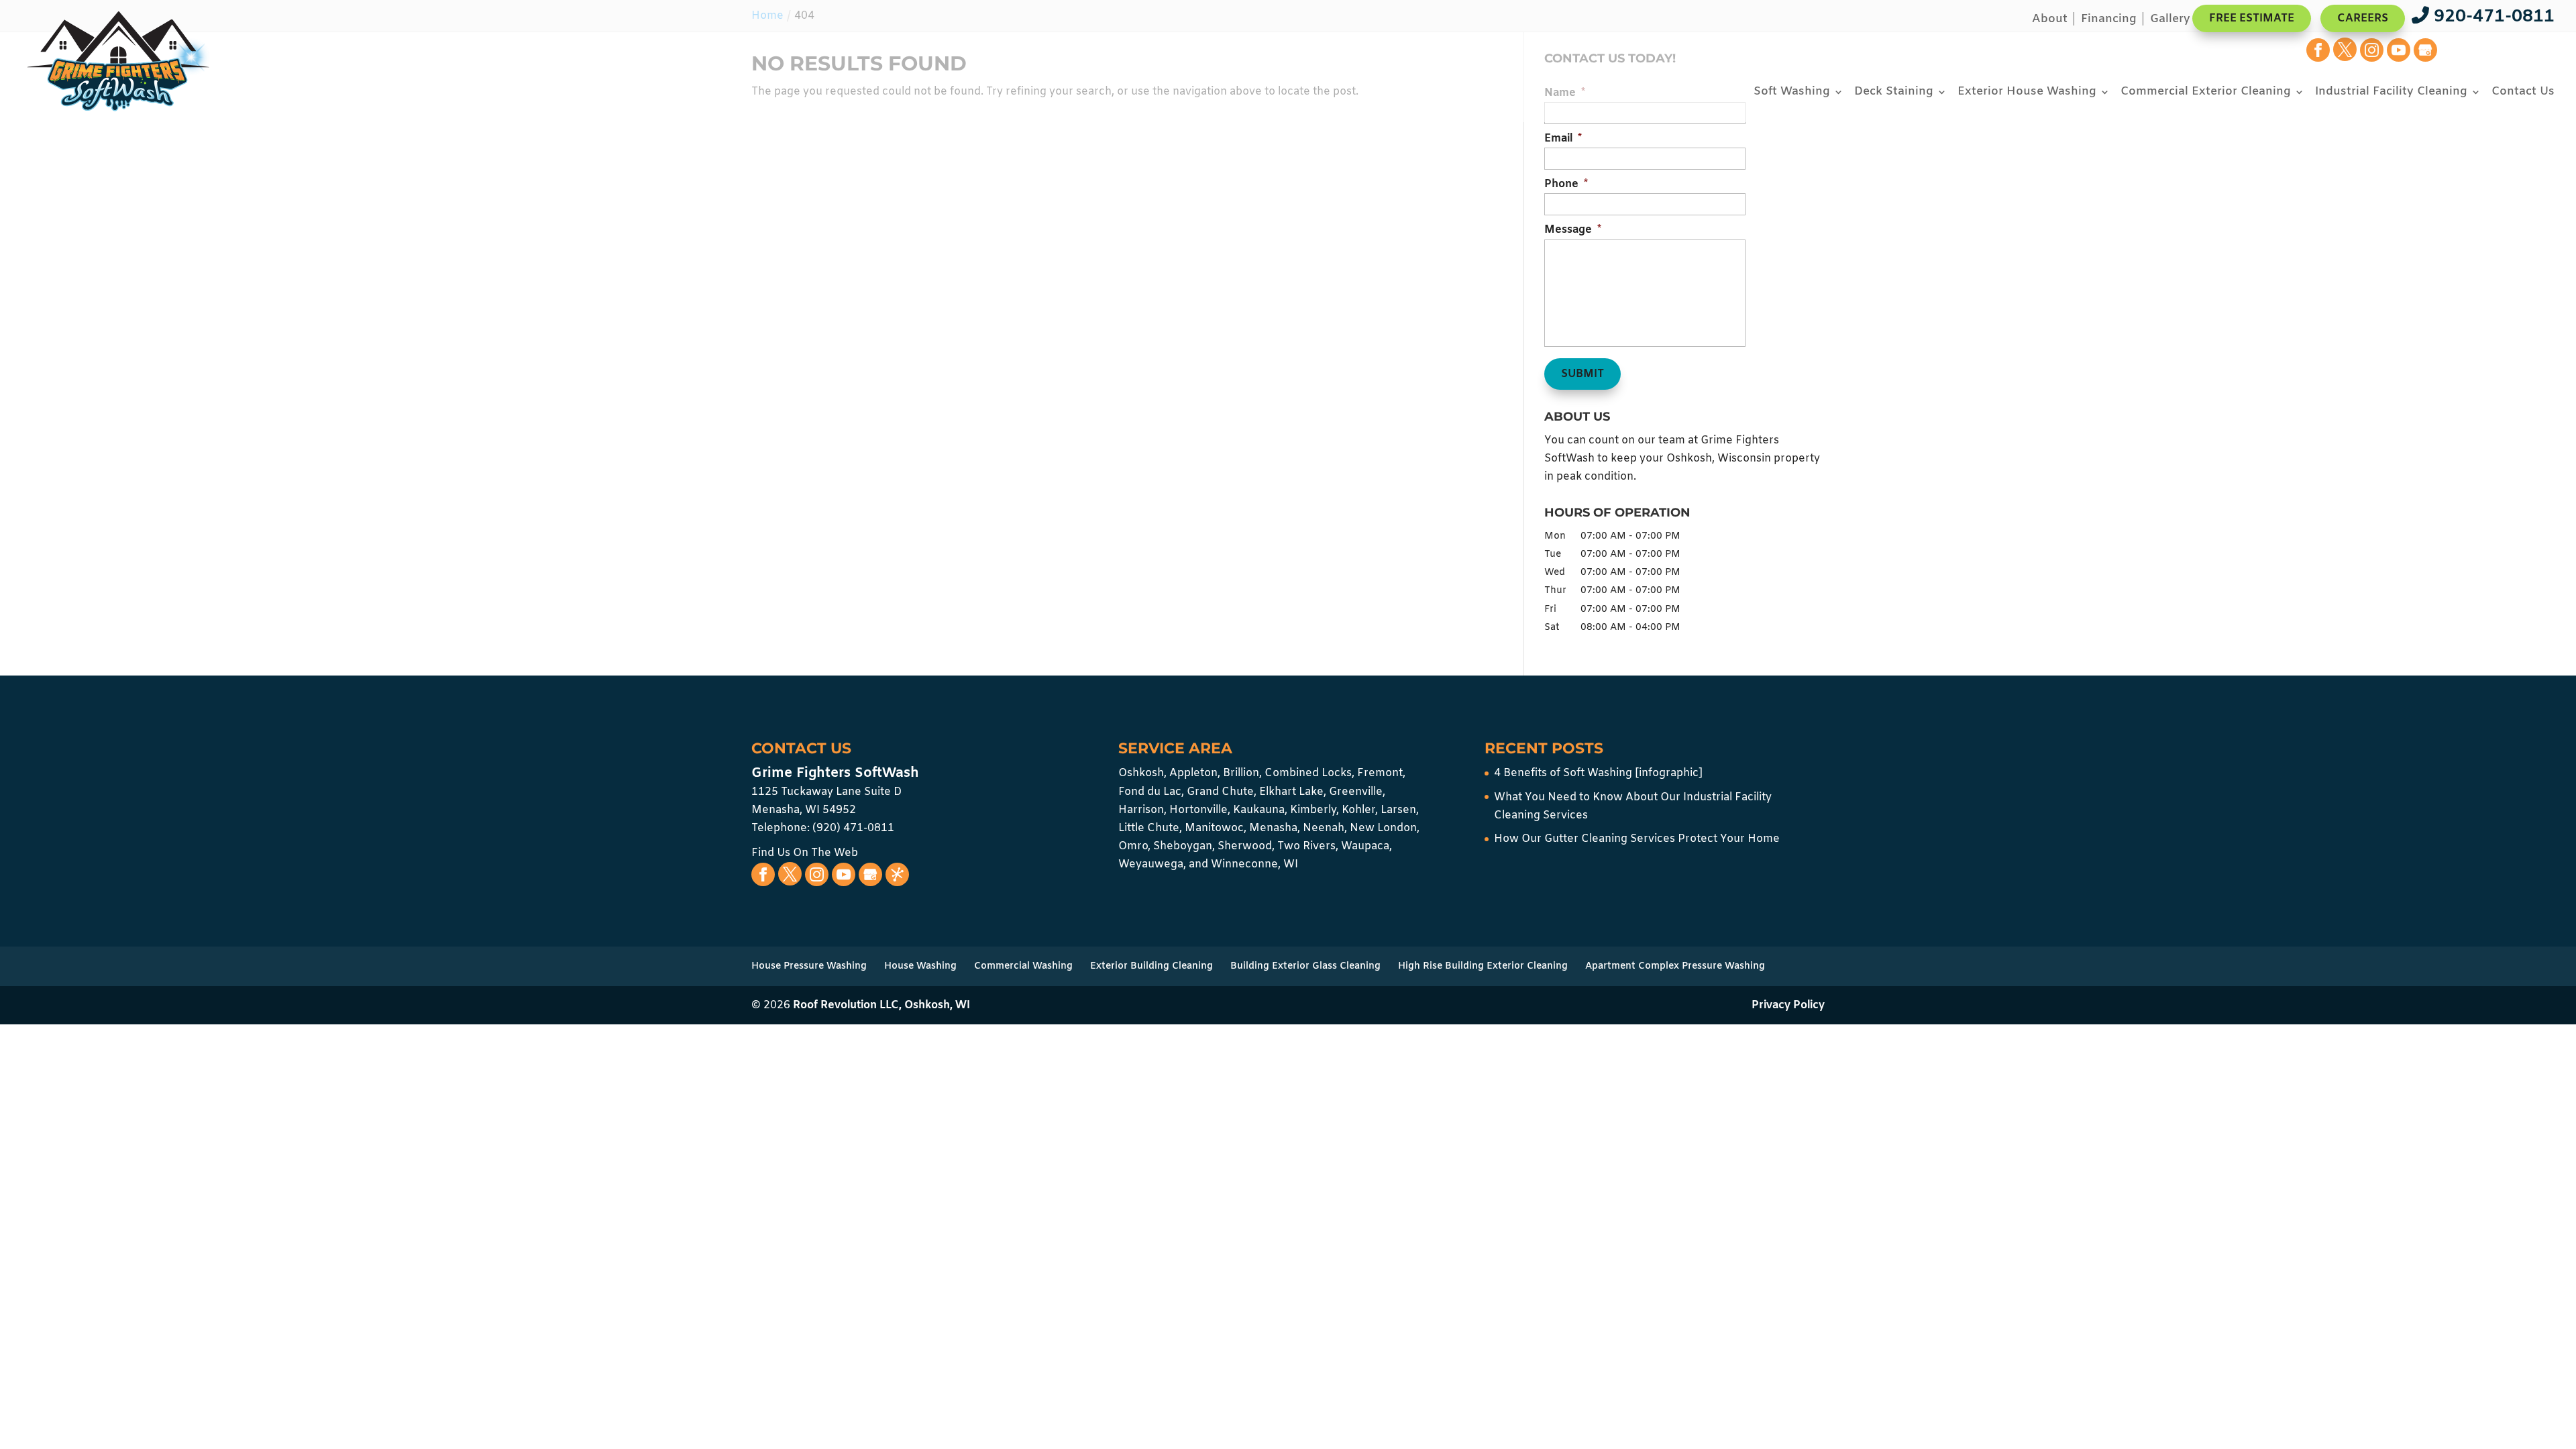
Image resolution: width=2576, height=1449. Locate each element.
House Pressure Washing (809, 966)
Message (1573, 230)
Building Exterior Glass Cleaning (1305, 966)
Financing (2109, 20)
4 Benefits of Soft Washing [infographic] (1598, 773)
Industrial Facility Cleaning (2391, 93)
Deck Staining (1894, 93)
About (2050, 20)
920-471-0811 (2492, 17)
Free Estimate (2252, 18)
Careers (2363, 18)
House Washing (920, 966)
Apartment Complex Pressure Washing (1675, 966)
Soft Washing (1792, 93)
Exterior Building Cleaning (1151, 966)
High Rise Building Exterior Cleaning (1483, 966)
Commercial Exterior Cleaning (2206, 93)
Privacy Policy (1788, 1005)
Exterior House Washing (2027, 93)
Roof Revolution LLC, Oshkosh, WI (881, 1005)
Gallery (2170, 20)
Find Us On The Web (805, 853)
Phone (1566, 184)
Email (1563, 139)
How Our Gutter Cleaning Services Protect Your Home (1637, 839)
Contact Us (2523, 93)
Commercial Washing (1023, 966)
